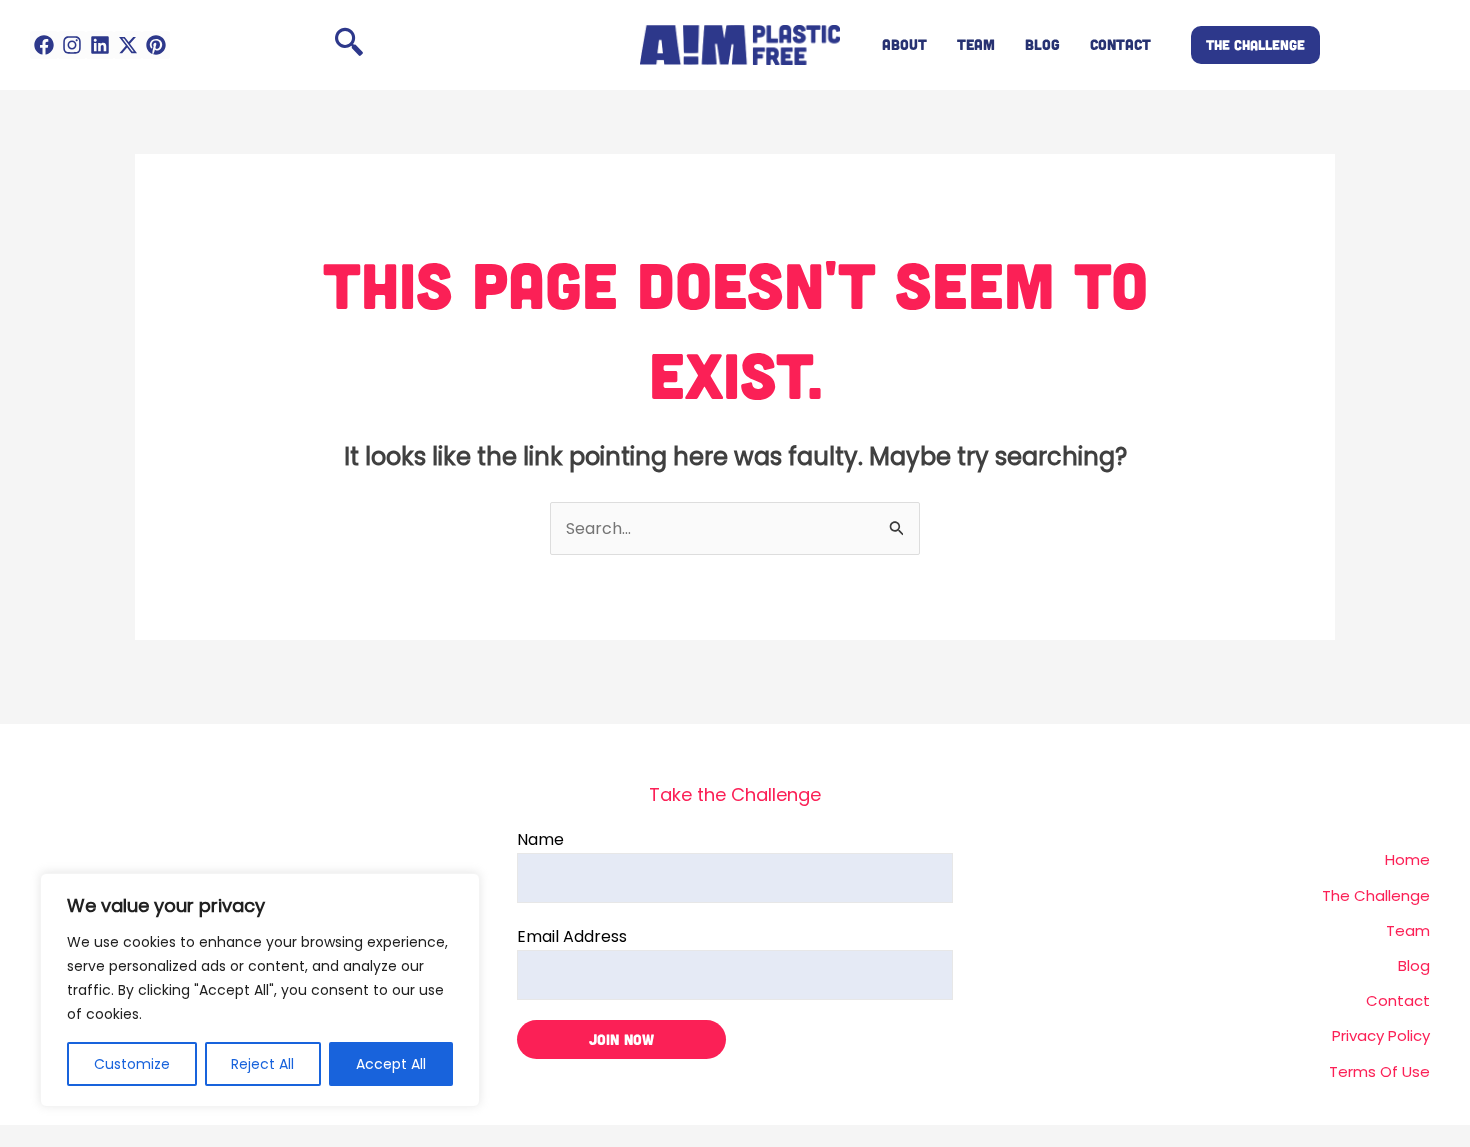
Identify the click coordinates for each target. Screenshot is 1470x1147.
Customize (132, 1064)
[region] (260, 990)
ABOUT (904, 44)
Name (540, 839)
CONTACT (1120, 44)
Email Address (572, 936)
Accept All (391, 1064)
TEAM (976, 44)
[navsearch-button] (349, 45)
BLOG (1042, 44)
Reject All (262, 1064)
